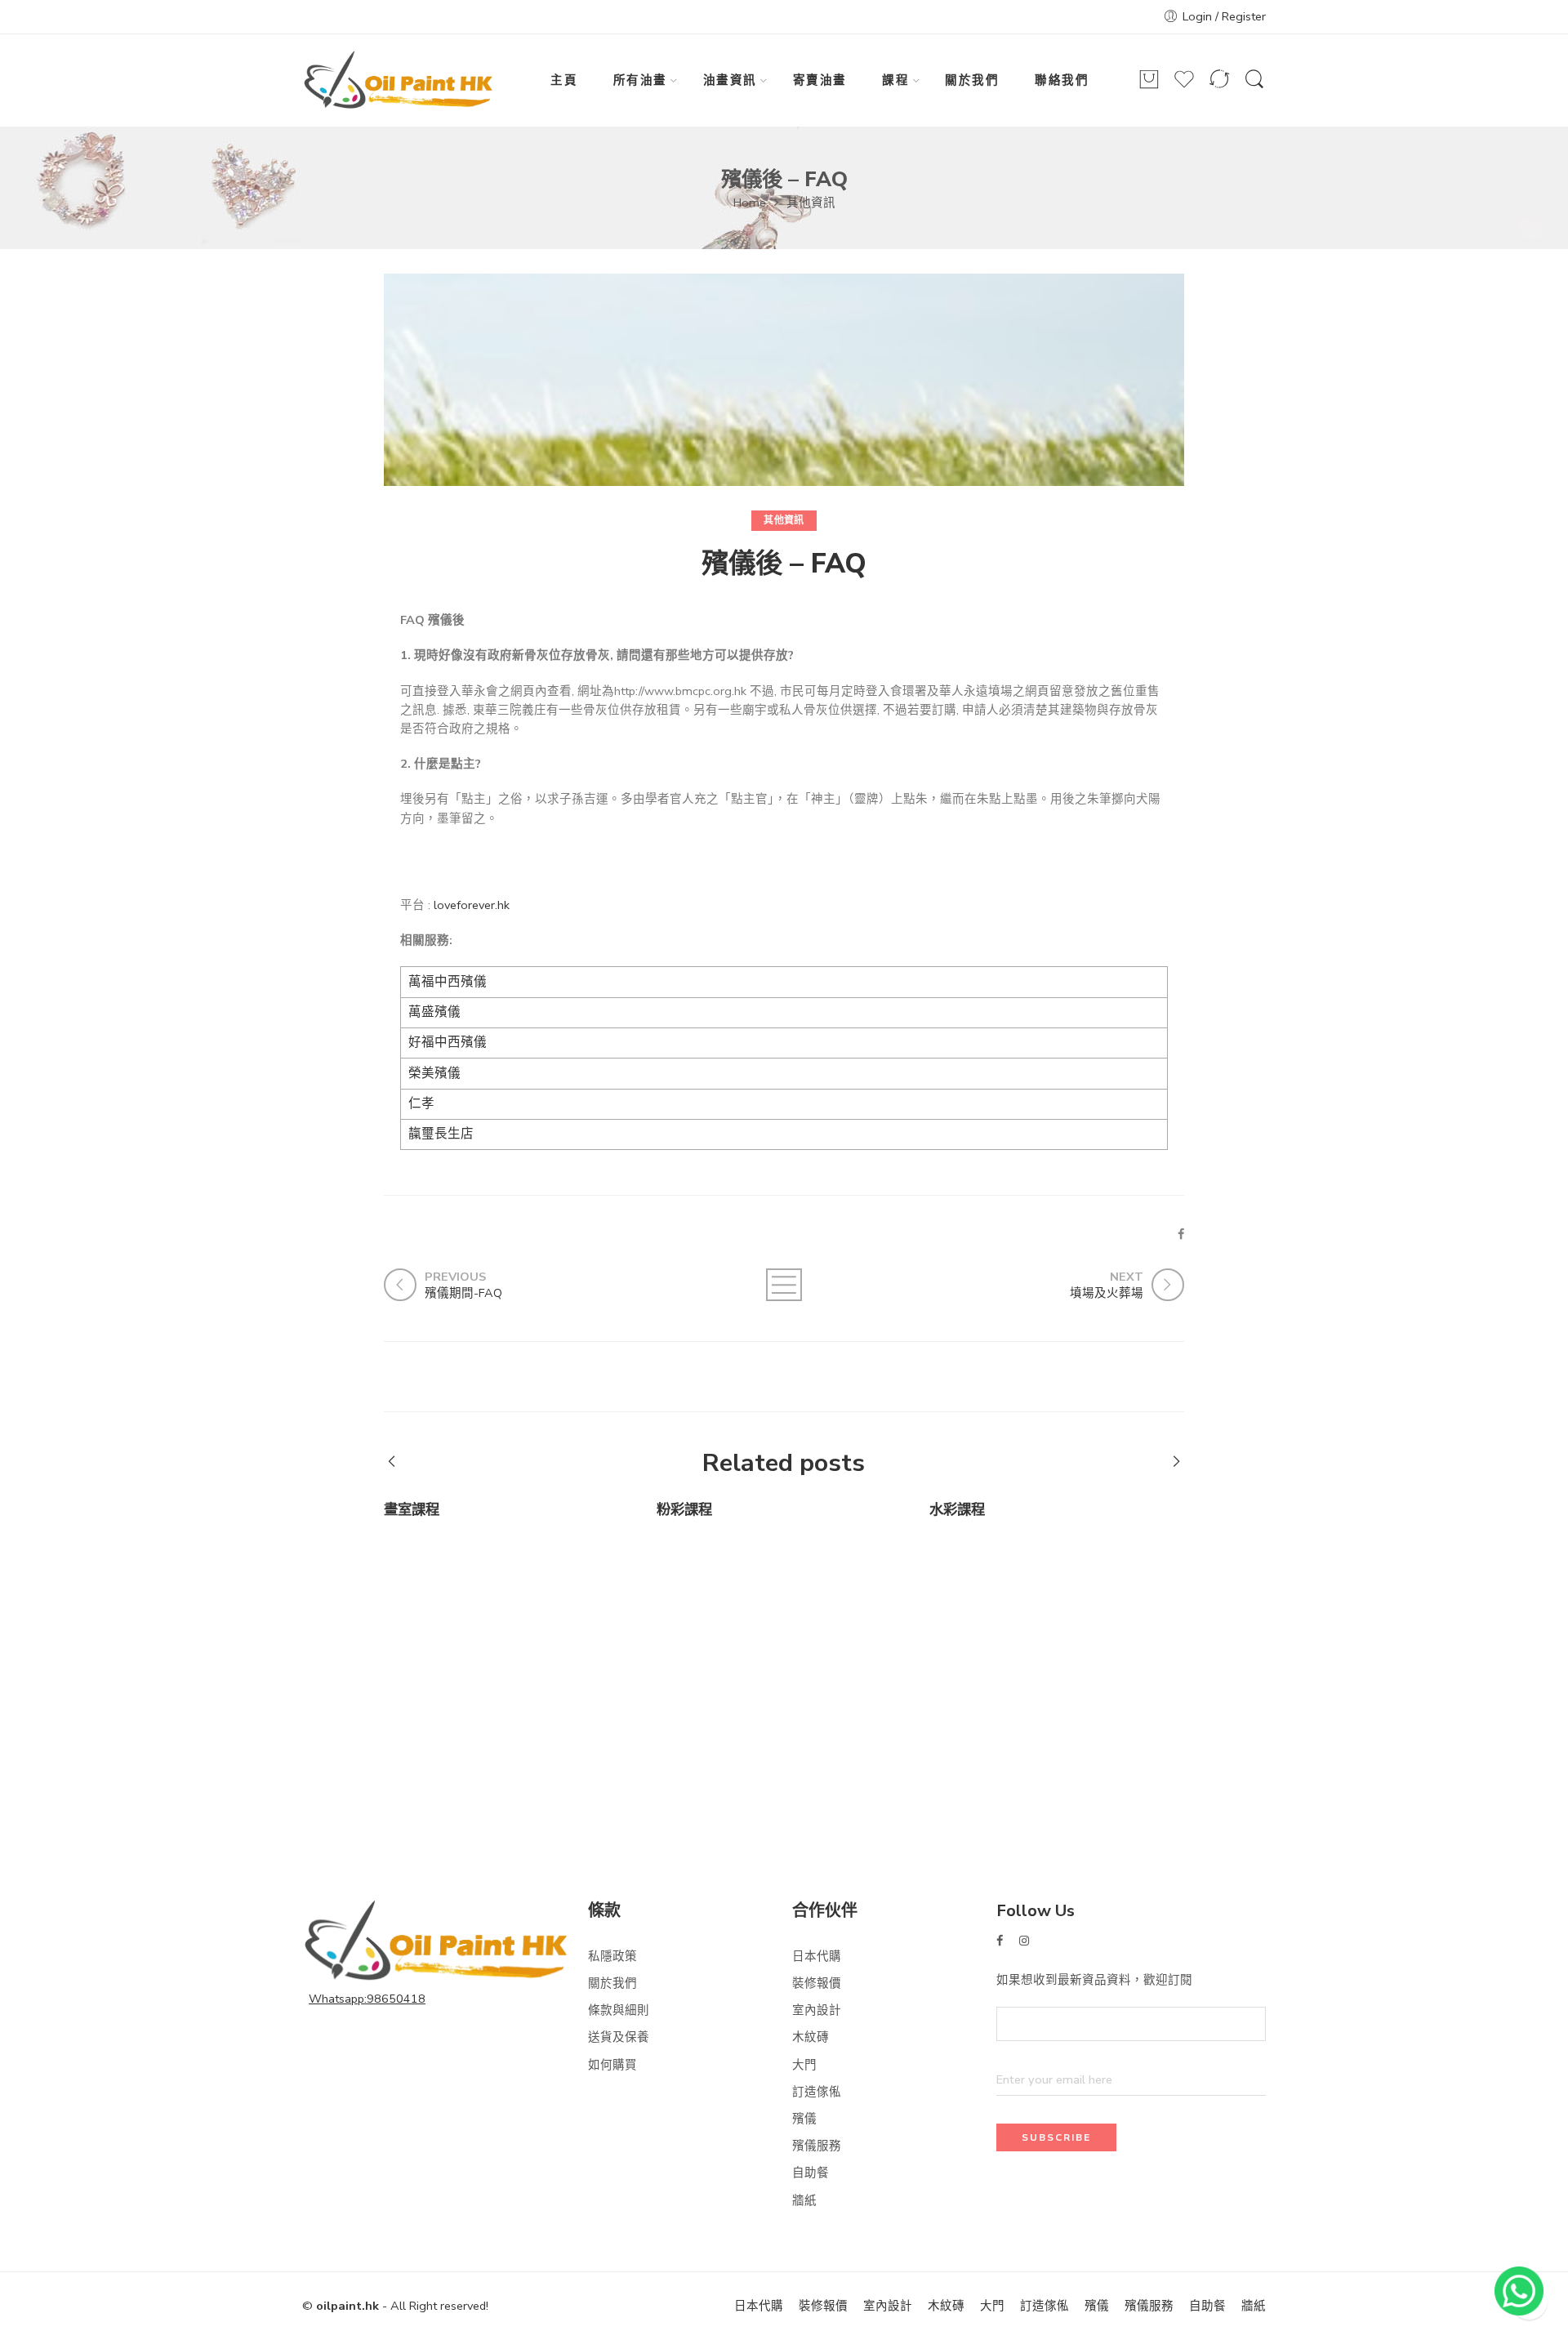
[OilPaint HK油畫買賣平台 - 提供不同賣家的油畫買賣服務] (399, 81)
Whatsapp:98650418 (367, 1999)
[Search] (1254, 87)
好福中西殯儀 (448, 1042)
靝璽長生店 (441, 1134)
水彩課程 (957, 1510)
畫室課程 (412, 1510)
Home (750, 203)
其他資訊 (811, 203)
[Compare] (1219, 87)
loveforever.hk (472, 905)
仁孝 (421, 1103)
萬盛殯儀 (434, 1012)
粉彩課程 (684, 1510)
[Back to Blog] (784, 1285)
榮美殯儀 (434, 1073)
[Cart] (1149, 87)
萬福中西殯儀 (448, 982)
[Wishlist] (1184, 87)
